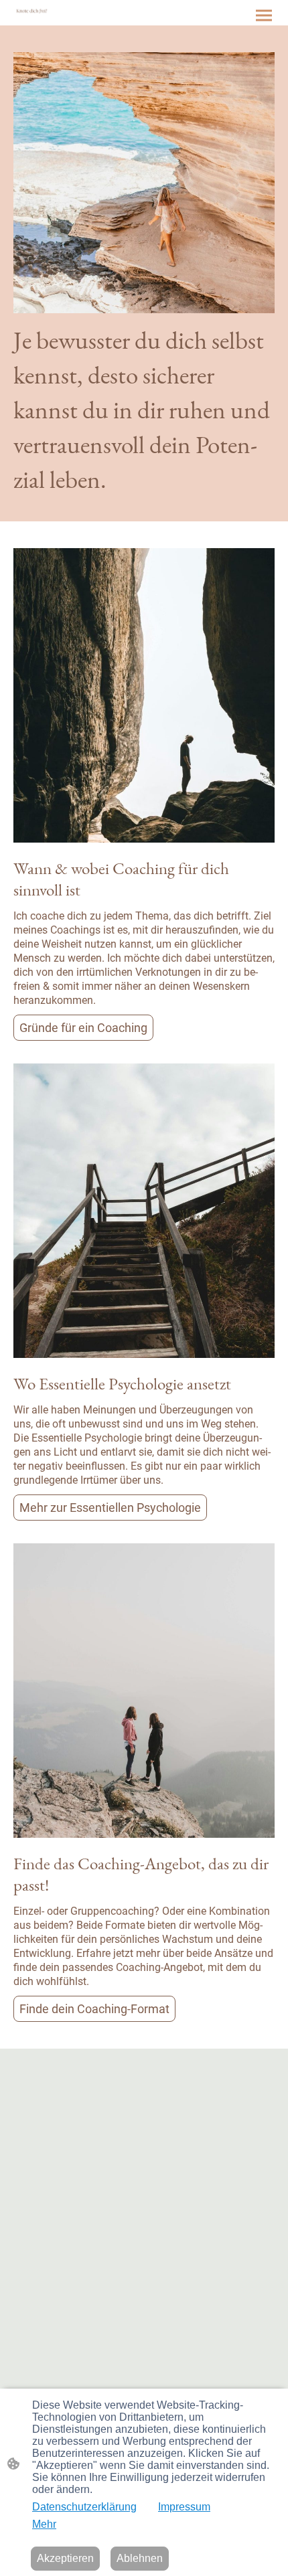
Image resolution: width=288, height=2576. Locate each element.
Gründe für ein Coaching (83, 1028)
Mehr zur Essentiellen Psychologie (110, 1508)
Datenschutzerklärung (84, 2507)
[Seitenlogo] (32, 11)
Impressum (184, 2507)
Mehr (44, 2524)
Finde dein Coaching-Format (94, 2009)
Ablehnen (140, 2558)
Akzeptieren (65, 2558)
